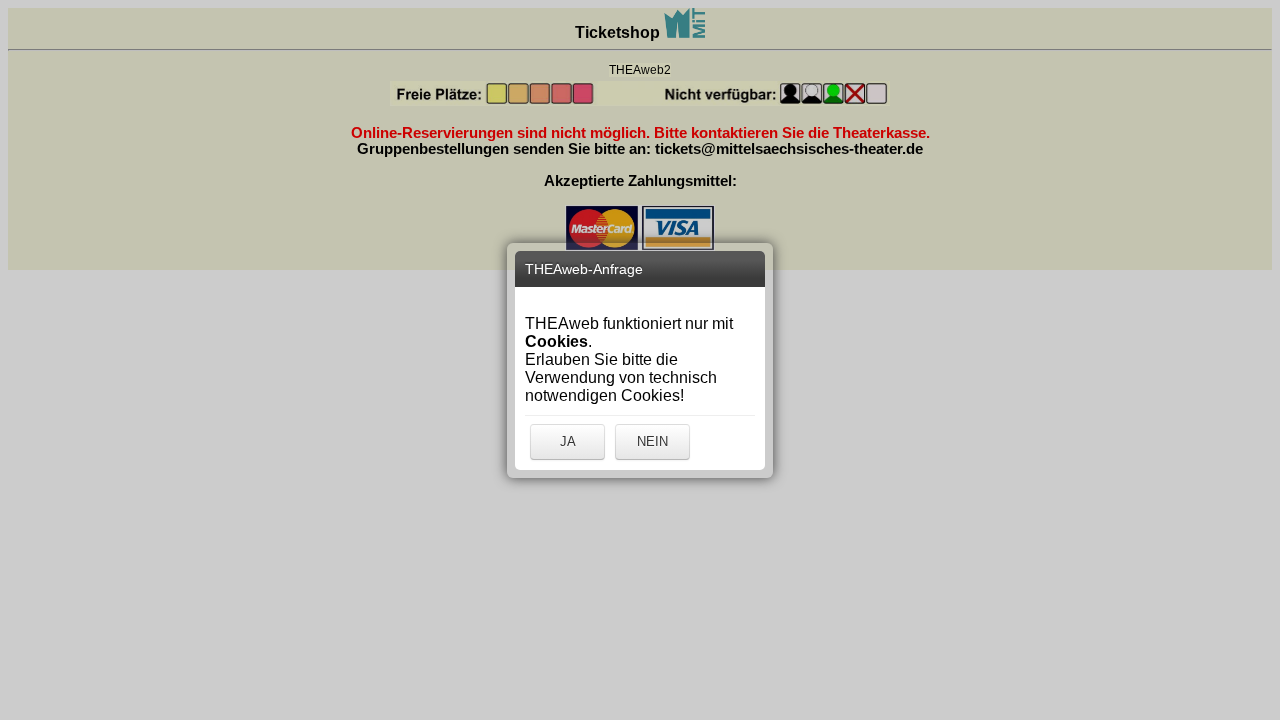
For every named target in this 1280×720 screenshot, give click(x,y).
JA (568, 441)
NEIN (652, 441)
